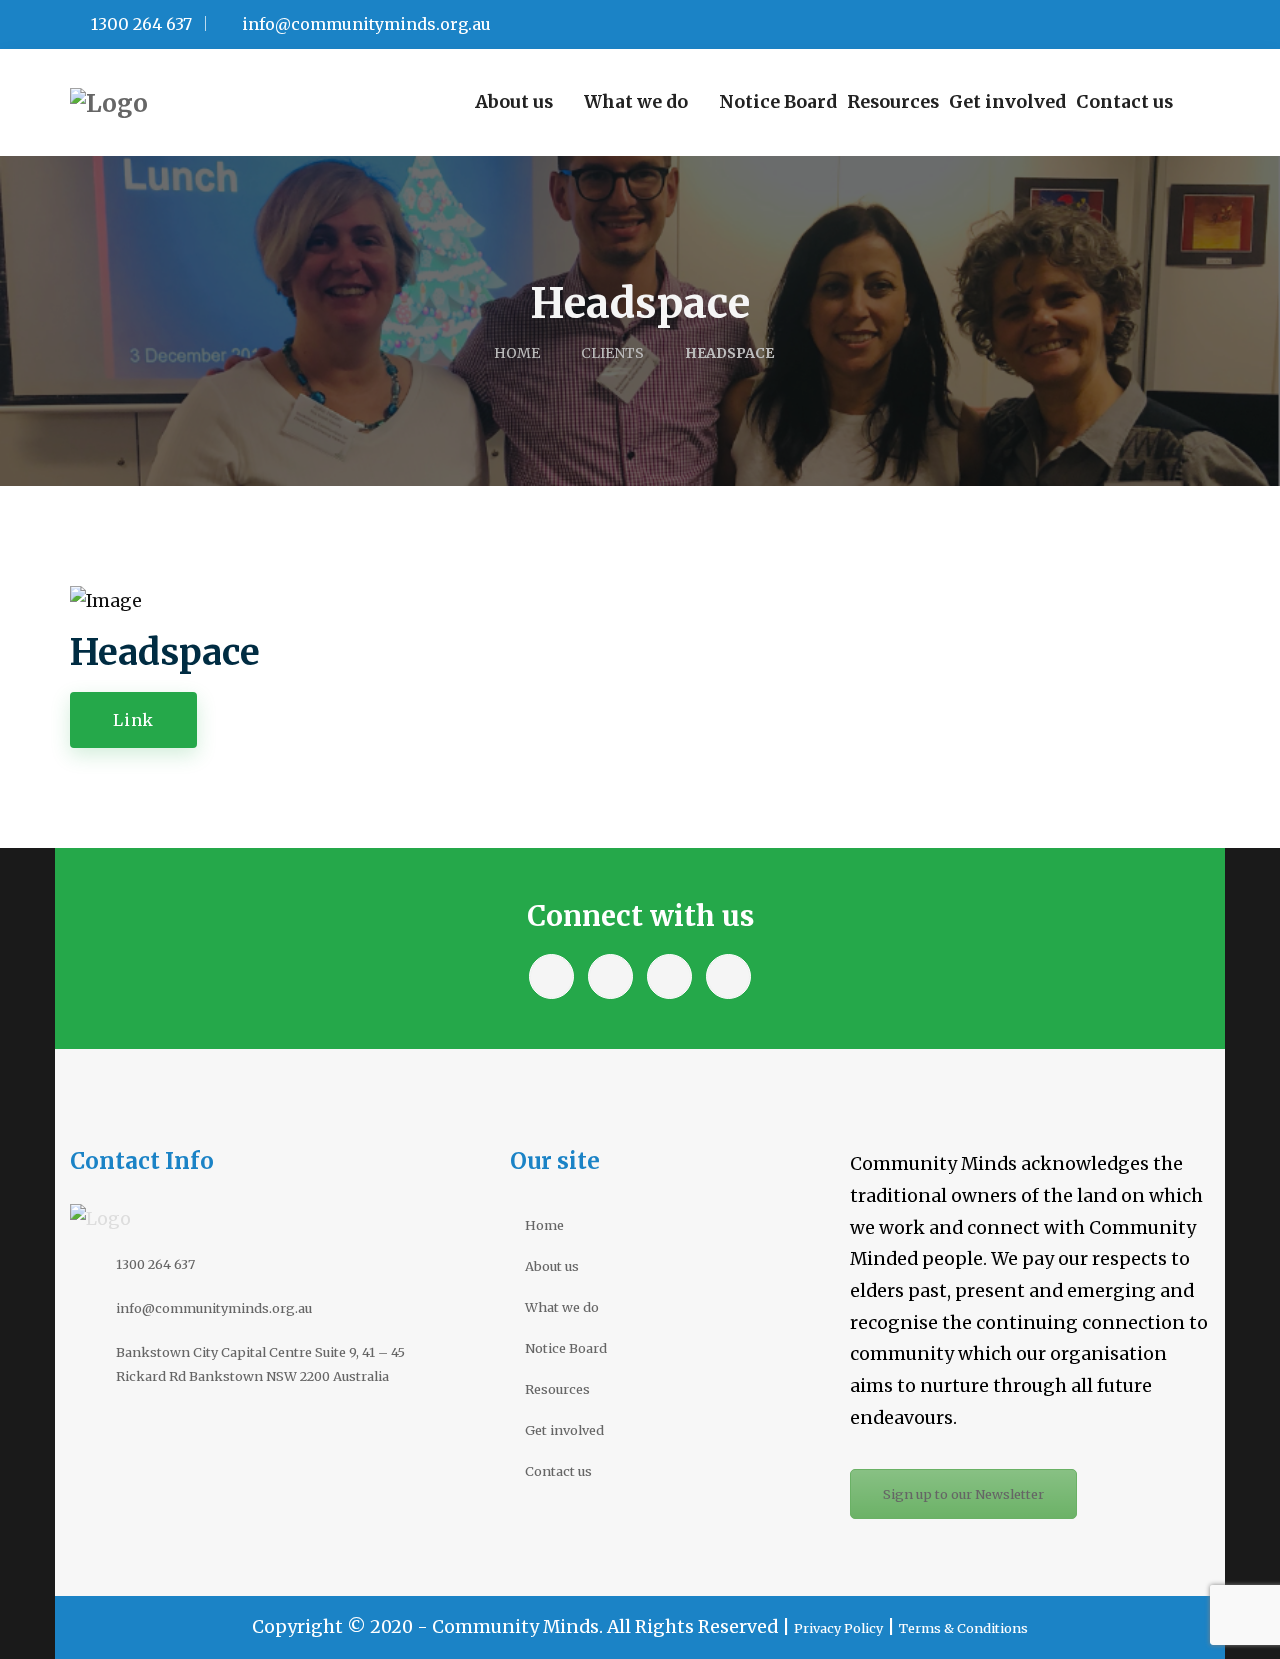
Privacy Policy (838, 1628)
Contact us (558, 1471)
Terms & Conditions (963, 1628)
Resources (557, 1389)
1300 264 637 (139, 24)
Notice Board (566, 1348)
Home (544, 1225)
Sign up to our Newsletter (963, 1494)
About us (552, 1266)
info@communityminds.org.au (364, 24)
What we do (562, 1307)
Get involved (564, 1430)
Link (133, 720)
